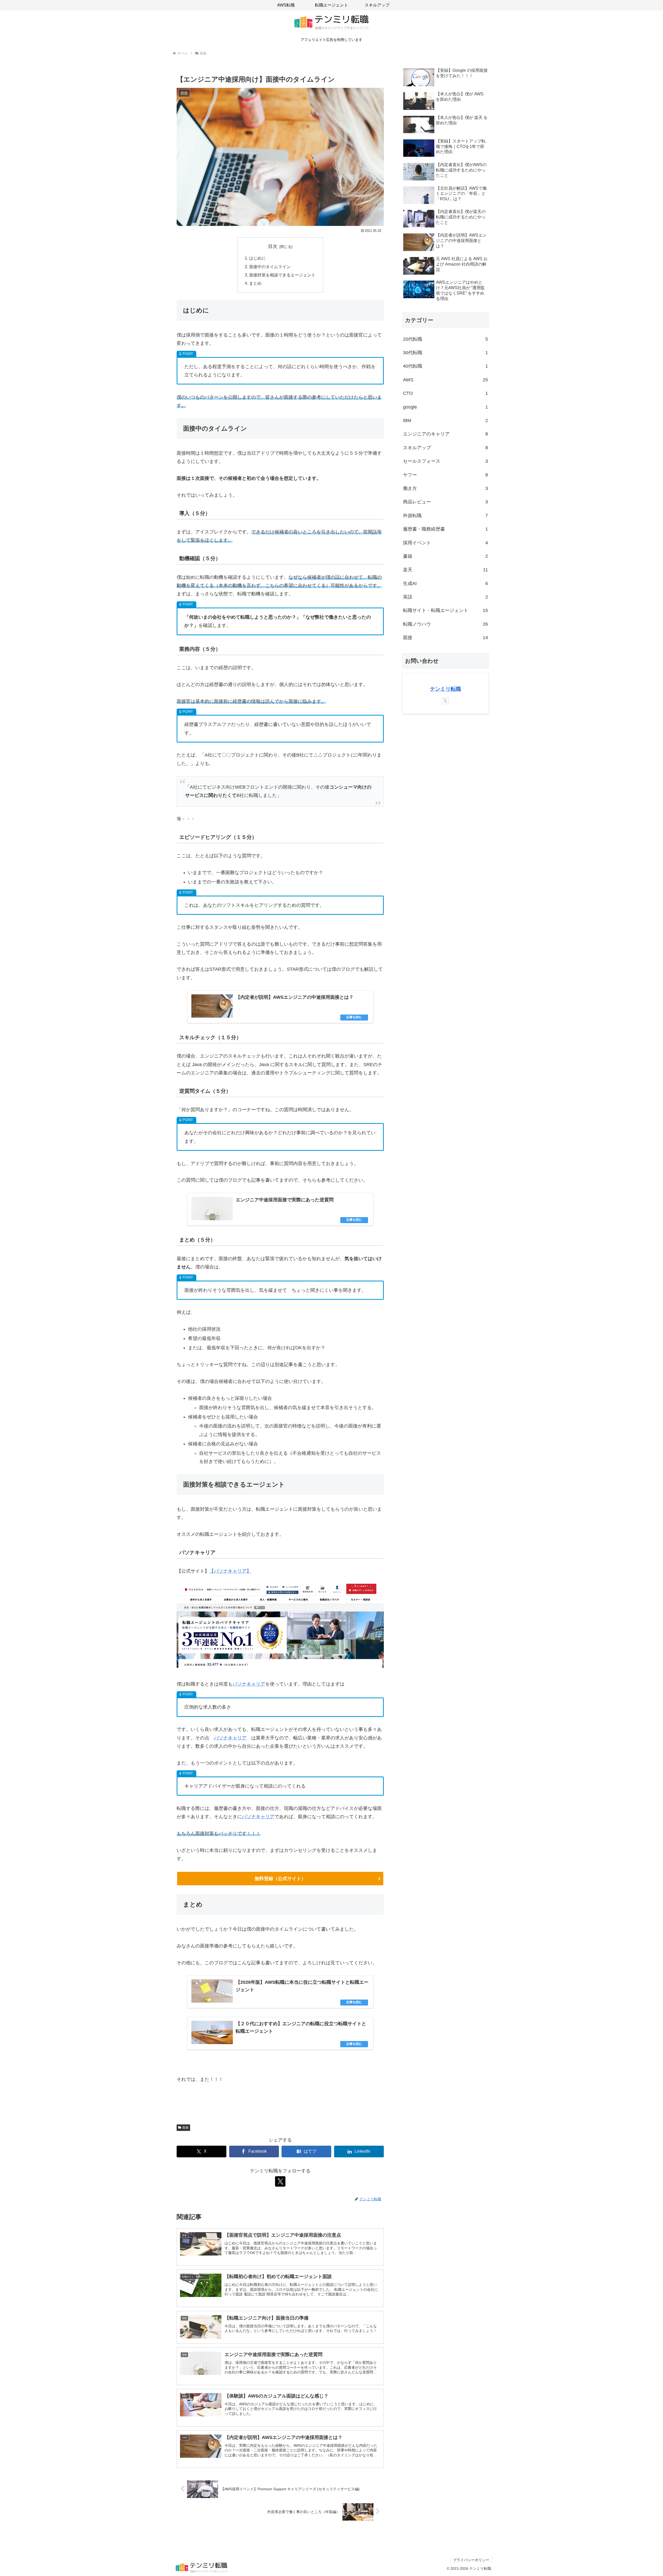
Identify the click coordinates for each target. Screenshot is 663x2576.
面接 (185, 2128)
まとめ (255, 283)
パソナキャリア (249, 1684)
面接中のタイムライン (270, 267)
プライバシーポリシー (471, 2560)
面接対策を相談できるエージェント (282, 275)
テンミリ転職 (445, 689)
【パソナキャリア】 (230, 1571)
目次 (273, 246)
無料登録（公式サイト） (280, 1879)
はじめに (257, 258)
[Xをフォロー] (280, 2181)
